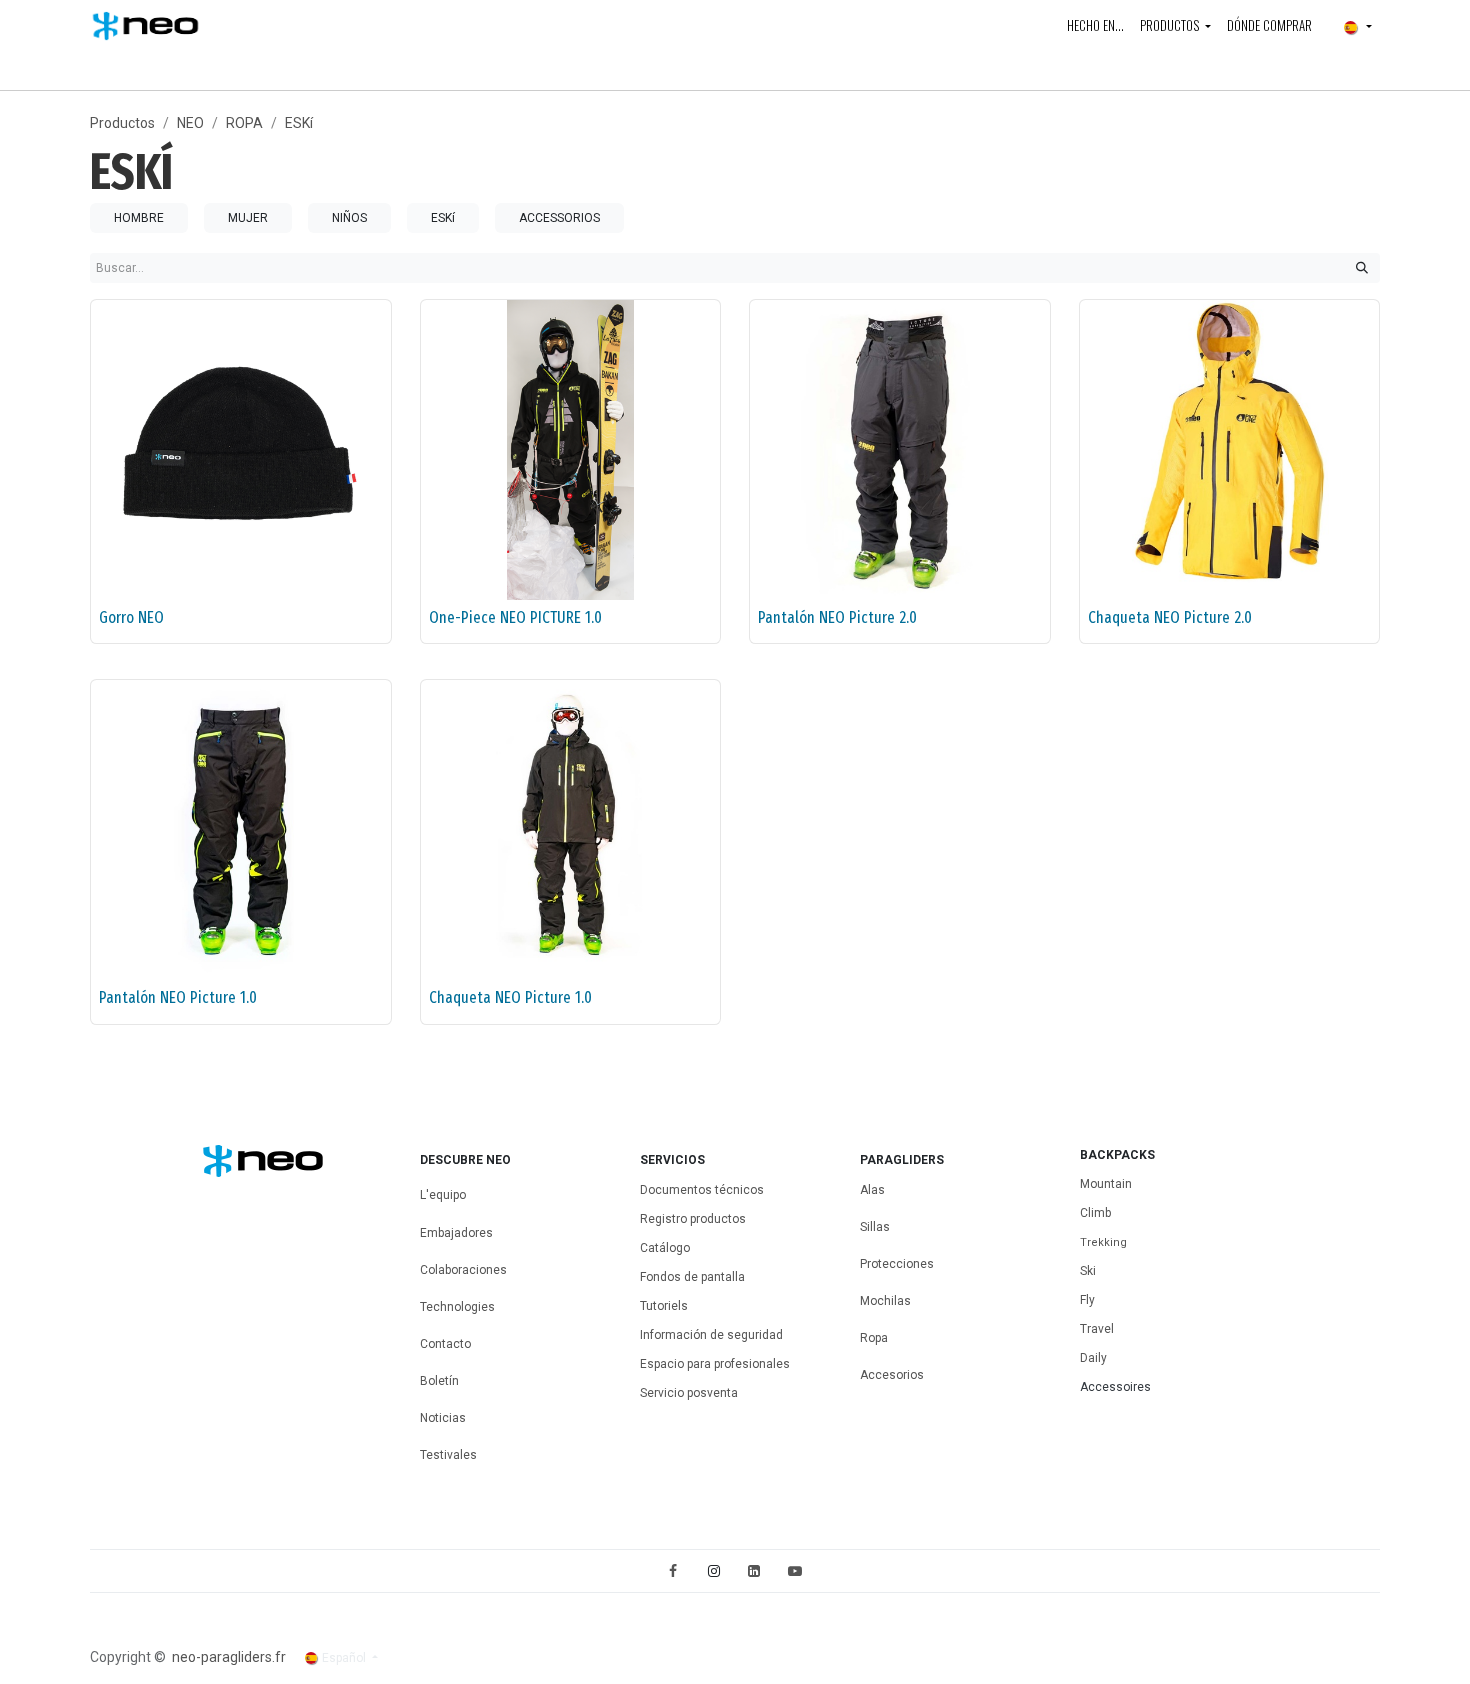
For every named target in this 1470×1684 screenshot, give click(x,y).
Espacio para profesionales (715, 1364)
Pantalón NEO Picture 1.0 (178, 997)
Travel (1097, 1329)
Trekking (1103, 1242)
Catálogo (665, 1248)
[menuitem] (1095, 26)
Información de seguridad (711, 1335)
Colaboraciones (463, 1270)
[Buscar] (1362, 268)
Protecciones (897, 1264)
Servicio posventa (689, 1393)
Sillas (875, 1227)
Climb (1095, 1213)
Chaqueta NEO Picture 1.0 (510, 997)
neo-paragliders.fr (229, 1657)
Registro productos (693, 1219)
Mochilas (887, 1301)
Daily (1093, 1358)
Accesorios (892, 1375)
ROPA (244, 123)
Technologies (457, 1307)
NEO (190, 123)
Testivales (448, 1455)
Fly (1087, 1300)
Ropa (874, 1338)
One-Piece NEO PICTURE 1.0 (515, 617)
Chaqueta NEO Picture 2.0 (1170, 617)
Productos (122, 123)
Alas (872, 1190)
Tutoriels (664, 1306)
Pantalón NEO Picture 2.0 (837, 617)
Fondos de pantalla (692, 1277)
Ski (1088, 1271)
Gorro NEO (131, 617)
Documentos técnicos (702, 1190)
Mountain (1106, 1184)
